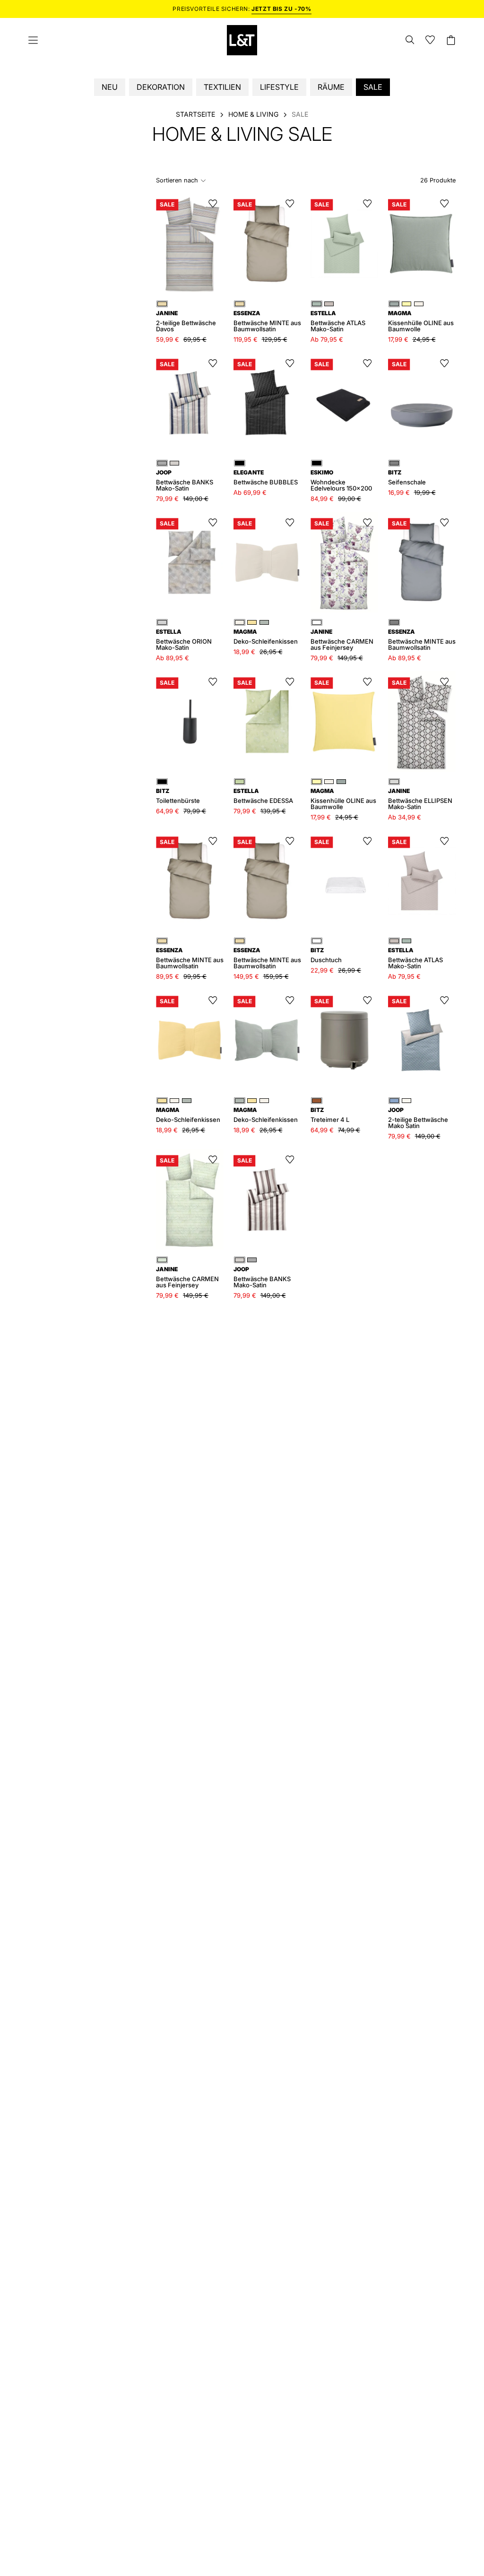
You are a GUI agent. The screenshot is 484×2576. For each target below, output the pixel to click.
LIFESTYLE (279, 87)
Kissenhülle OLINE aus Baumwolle (421, 321)
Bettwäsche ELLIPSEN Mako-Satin (420, 799)
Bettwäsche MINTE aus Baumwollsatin (422, 640)
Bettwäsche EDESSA (263, 796)
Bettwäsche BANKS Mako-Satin (185, 481)
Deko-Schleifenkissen (188, 1115)
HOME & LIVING (253, 114)
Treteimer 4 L (330, 1115)
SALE (373, 87)
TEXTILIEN (222, 87)
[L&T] (242, 40)
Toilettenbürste (178, 796)
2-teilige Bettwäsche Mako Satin (418, 1118)
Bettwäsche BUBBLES (266, 478)
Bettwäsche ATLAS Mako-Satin (415, 958)
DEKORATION (161, 87)
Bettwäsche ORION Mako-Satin (184, 640)
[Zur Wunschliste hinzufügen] (213, 204)
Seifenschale (407, 478)
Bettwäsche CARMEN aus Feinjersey (342, 640)
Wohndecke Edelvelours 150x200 (341, 481)
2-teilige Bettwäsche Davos (186, 321)
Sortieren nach (177, 180)
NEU (110, 87)
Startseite (195, 114)
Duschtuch (326, 955)
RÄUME (331, 87)
